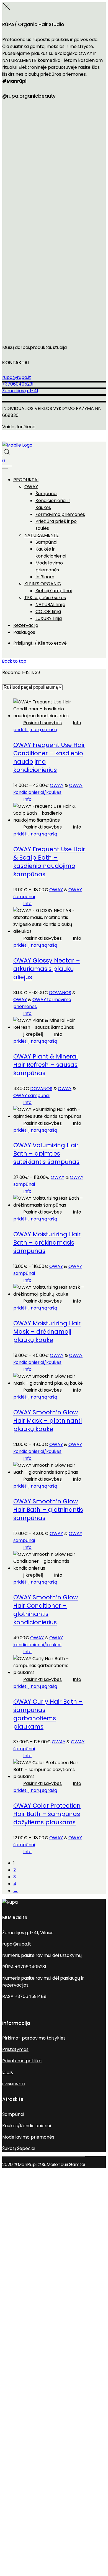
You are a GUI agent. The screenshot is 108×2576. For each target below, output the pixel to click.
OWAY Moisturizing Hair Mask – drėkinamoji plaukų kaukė (47, 1332)
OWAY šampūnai (31, 1096)
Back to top (14, 661)
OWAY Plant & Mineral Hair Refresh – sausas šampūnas (46, 1065)
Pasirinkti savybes (43, 723)
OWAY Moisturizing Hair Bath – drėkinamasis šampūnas (47, 1243)
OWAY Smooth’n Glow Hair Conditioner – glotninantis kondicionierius (46, 1610)
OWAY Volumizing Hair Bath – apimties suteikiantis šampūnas (46, 1153)
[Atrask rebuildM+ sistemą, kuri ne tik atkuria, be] (54, 253)
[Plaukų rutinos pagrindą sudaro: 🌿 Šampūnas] (54, 196)
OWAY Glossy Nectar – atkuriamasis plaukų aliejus (47, 969)
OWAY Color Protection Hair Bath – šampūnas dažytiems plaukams (47, 1814)
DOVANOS (60, 993)
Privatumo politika (22, 2061)
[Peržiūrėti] (3, 454)
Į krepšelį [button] (33, 1034)
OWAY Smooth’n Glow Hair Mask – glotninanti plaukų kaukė (47, 1421)
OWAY (57, 785)
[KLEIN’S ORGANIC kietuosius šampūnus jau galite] (54, 138)
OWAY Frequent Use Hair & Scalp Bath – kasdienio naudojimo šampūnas (49, 862)
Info (77, 723)
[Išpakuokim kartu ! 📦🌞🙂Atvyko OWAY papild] (54, 311)
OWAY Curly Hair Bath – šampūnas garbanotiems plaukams (48, 1714)
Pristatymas (15, 2049)
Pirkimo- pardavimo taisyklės (34, 2038)
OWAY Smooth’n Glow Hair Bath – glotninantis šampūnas (48, 1510)
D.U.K (8, 2072)
